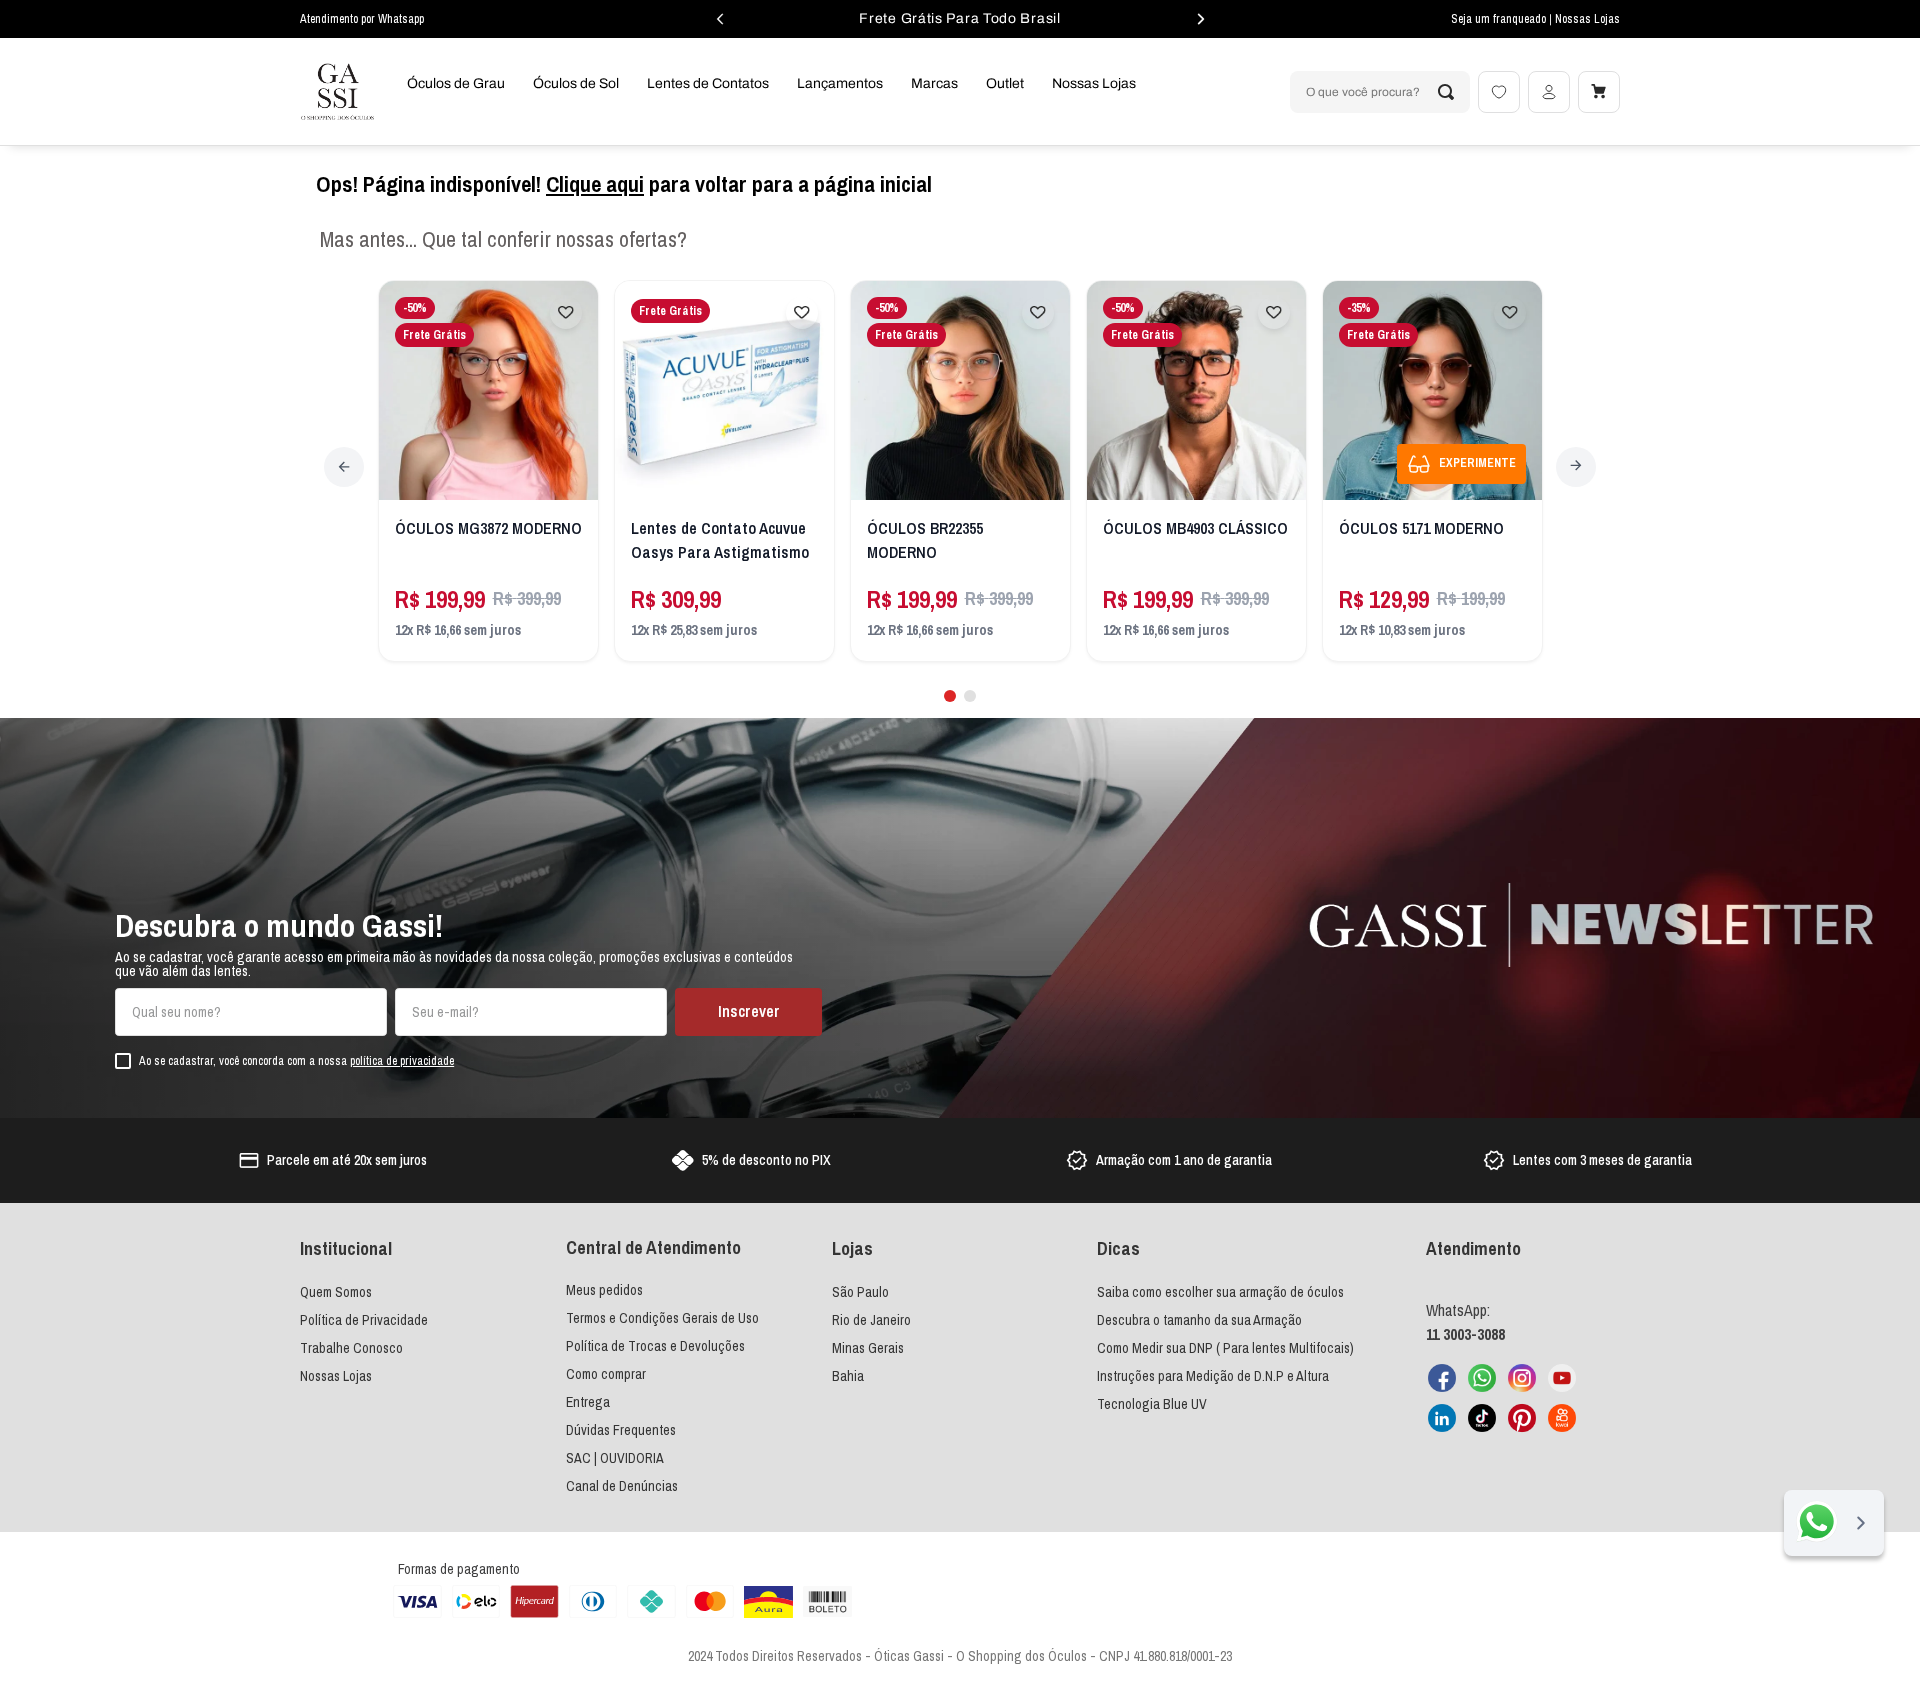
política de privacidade (402, 1061)
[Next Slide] (1576, 467)
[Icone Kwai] (1562, 1418)
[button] (950, 696)
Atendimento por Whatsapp (362, 19)
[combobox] (1380, 92)
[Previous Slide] (344, 467)
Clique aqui (595, 184)
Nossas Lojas (1587, 19)
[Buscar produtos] (1446, 92)
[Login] (1549, 92)
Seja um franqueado (1500, 19)
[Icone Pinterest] (1522, 1418)
